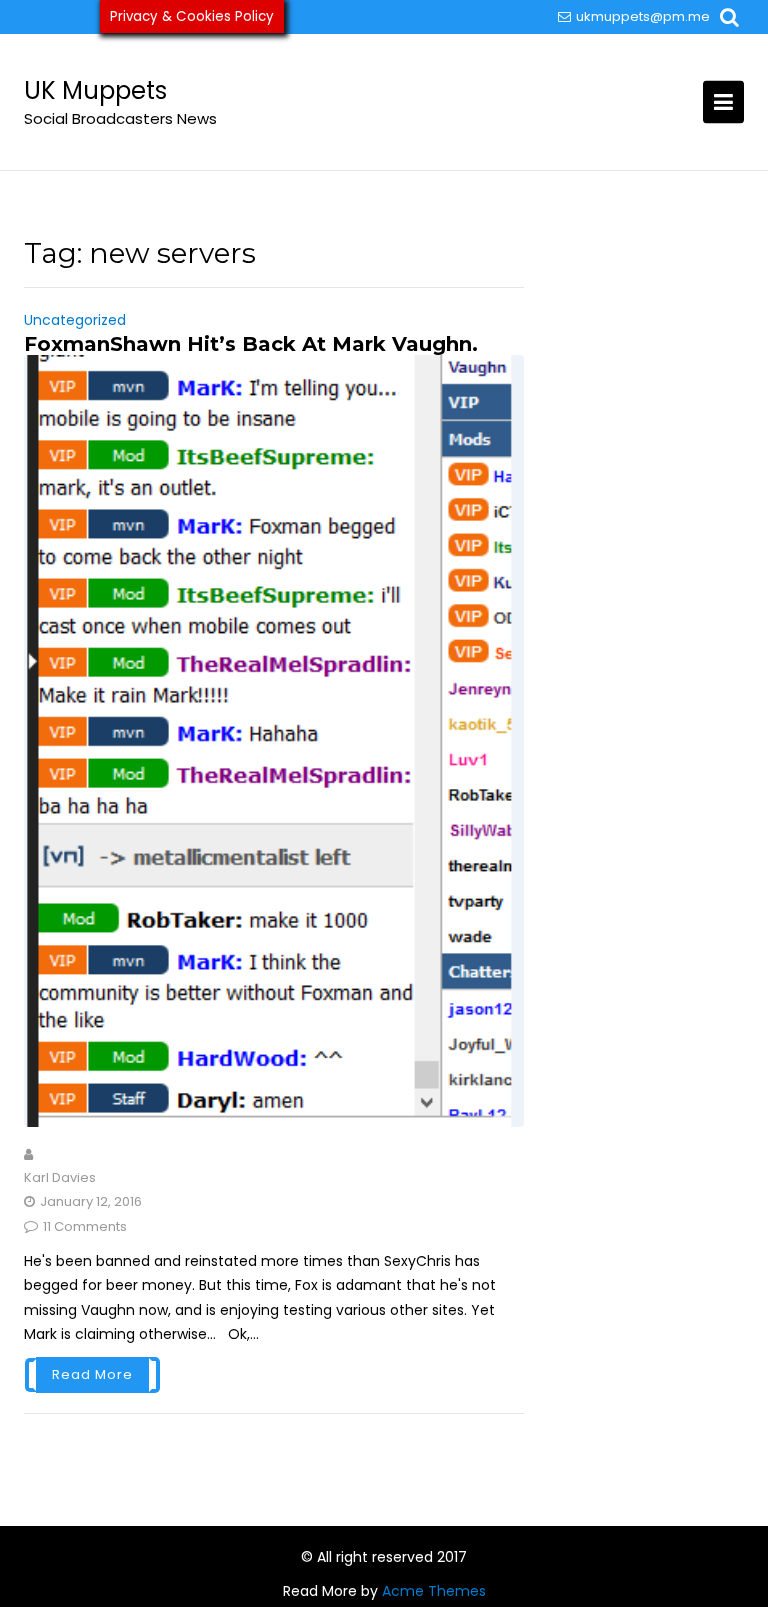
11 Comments (85, 1226)
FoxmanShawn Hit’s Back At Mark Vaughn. (251, 344)
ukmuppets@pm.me (643, 16)
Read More (92, 1374)
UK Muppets (95, 90)
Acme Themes (434, 1591)
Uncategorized (75, 320)
